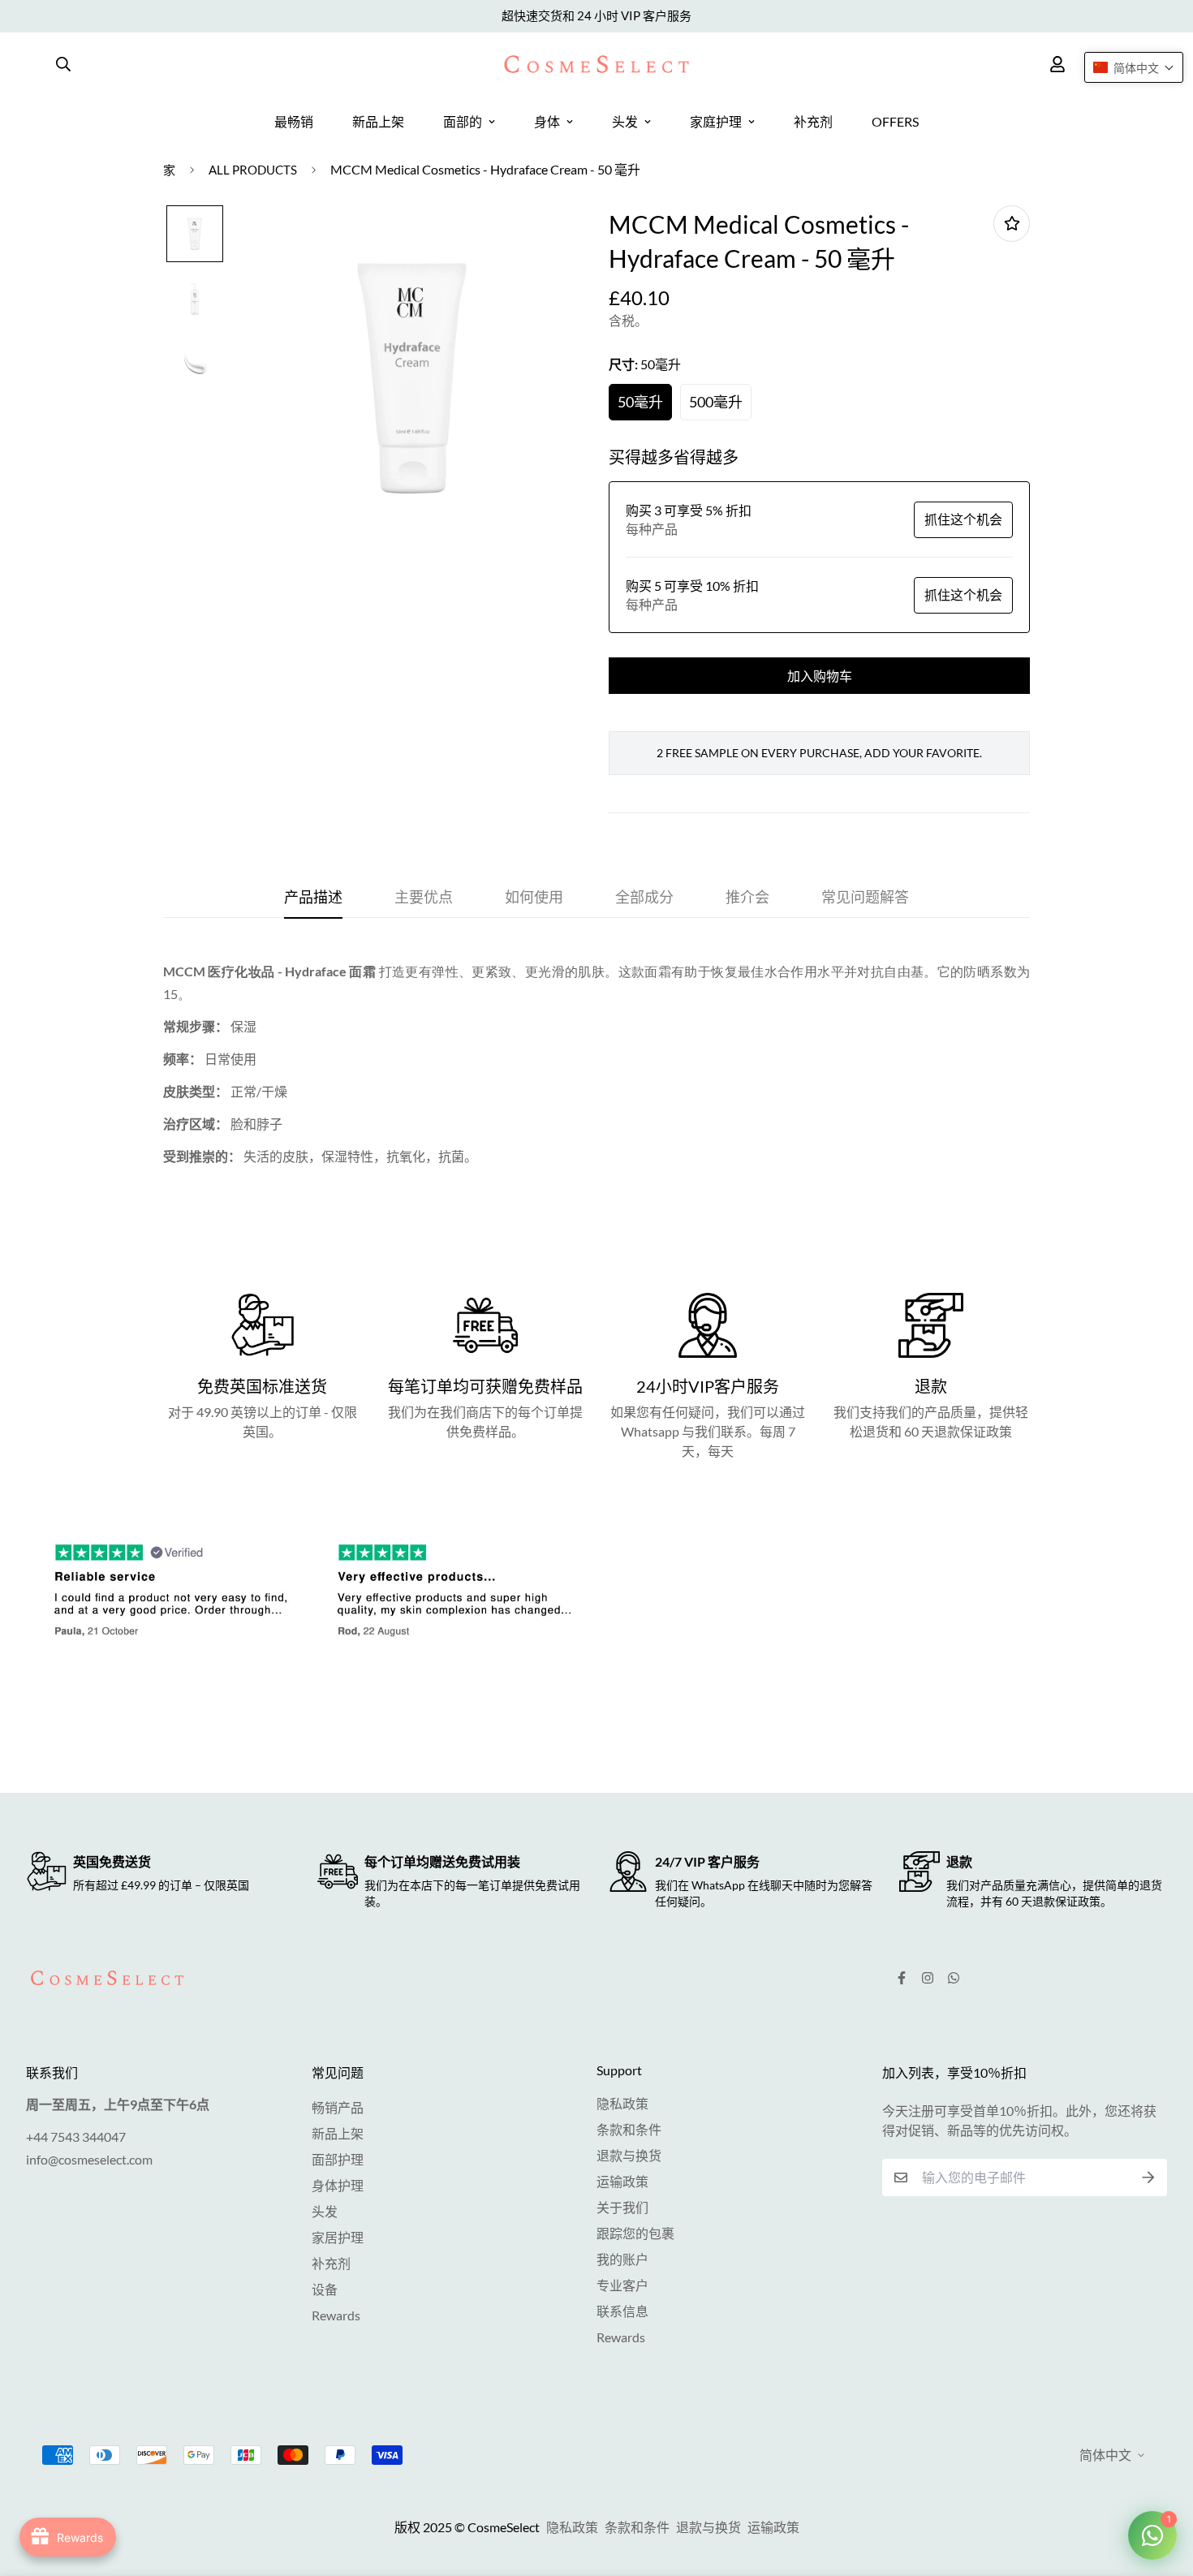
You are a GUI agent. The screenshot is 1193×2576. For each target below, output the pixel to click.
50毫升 (640, 402)
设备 (325, 2289)
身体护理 (338, 2185)
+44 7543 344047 (76, 2137)
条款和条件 (629, 2129)
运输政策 (622, 2181)
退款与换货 (629, 2155)
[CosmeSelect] (596, 64)
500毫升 (716, 402)
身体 (547, 121)
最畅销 (294, 121)
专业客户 (622, 2285)
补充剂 (813, 121)
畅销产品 (338, 2107)
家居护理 (338, 2237)
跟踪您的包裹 (635, 2233)
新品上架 (378, 121)
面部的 (463, 121)
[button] (1134, 67)
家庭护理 (716, 121)
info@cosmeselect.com (89, 2159)
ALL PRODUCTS (253, 170)
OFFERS (895, 121)
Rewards (336, 2315)
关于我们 (622, 2207)
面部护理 (338, 2159)
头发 (625, 121)
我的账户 (622, 2259)
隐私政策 (622, 2103)
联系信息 (622, 2311)
